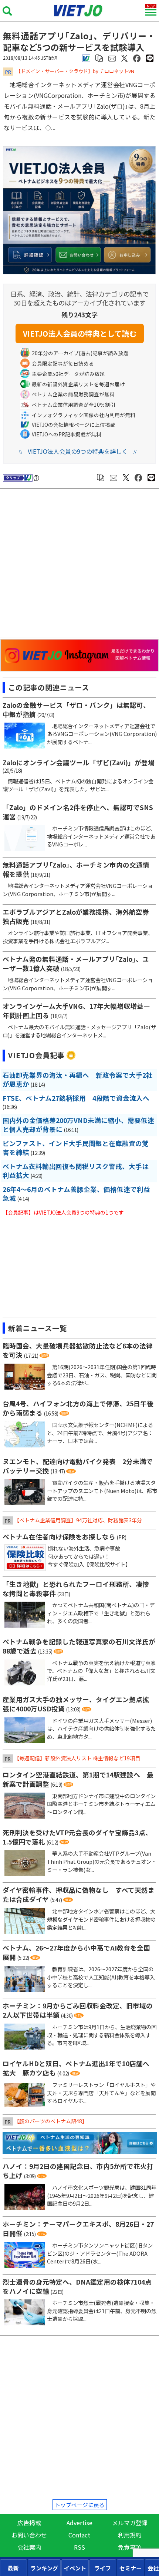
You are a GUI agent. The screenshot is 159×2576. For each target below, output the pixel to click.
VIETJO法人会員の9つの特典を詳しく (78, 451)
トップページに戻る (80, 2505)
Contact (79, 2535)
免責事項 (130, 2547)
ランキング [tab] (44, 2568)
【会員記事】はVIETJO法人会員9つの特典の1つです (63, 1212)
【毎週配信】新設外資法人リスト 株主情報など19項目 (77, 1758)
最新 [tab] (13, 2568)
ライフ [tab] (103, 2568)
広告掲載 (29, 2523)
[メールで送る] (112, 58)
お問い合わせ (29, 2535)
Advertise (79, 2523)
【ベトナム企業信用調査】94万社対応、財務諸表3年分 (78, 1520)
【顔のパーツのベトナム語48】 (51, 2121)
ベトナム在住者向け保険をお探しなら (59, 1537)
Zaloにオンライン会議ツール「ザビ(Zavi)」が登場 (79, 762)
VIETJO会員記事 (36, 1055)
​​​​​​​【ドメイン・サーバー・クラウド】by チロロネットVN (75, 71)
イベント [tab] (75, 2568)
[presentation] (13, 2568)
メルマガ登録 (130, 2523)
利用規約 (130, 2535)
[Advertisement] (81, 564)
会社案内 (29, 2547)
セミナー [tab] (131, 2568)
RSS (79, 2547)
